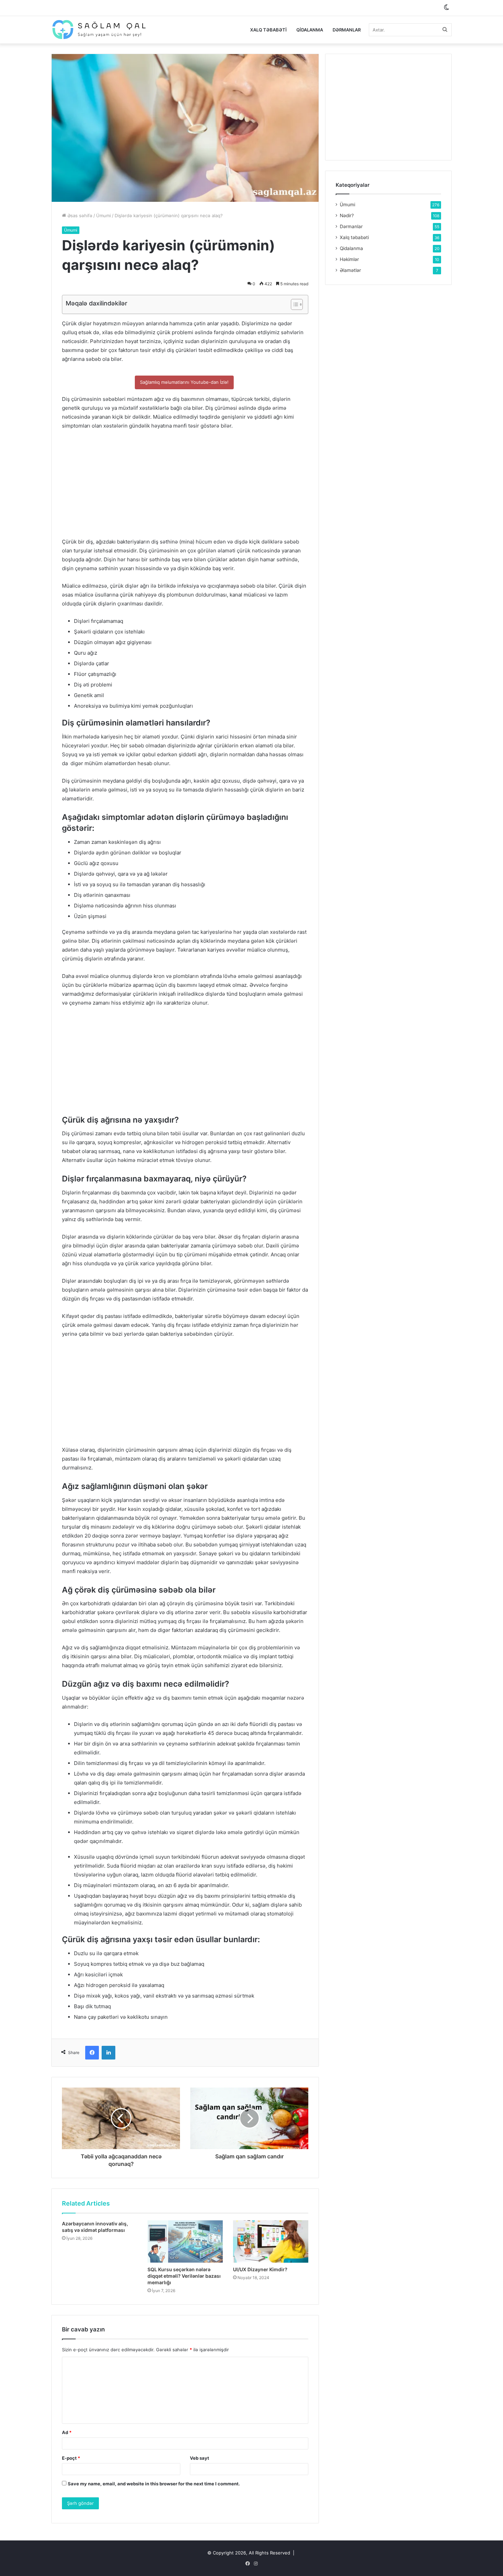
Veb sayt (199, 2458)
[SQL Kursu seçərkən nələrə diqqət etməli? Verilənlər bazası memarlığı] (185, 2241)
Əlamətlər (350, 270)
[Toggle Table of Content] (293, 304)
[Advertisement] (185, 487)
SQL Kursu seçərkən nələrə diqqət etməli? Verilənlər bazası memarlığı (184, 2276)
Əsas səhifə (79, 215)
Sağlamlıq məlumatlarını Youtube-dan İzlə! (184, 382)
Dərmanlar (347, 30)
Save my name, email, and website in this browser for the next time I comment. (154, 2484)
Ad (67, 2432)
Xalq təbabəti (268, 30)
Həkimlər (349, 259)
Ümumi (104, 215)
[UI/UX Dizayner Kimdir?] (271, 2241)
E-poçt (71, 2458)
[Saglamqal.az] (99, 30)
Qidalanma (310, 30)
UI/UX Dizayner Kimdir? (260, 2269)
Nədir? (347, 215)
